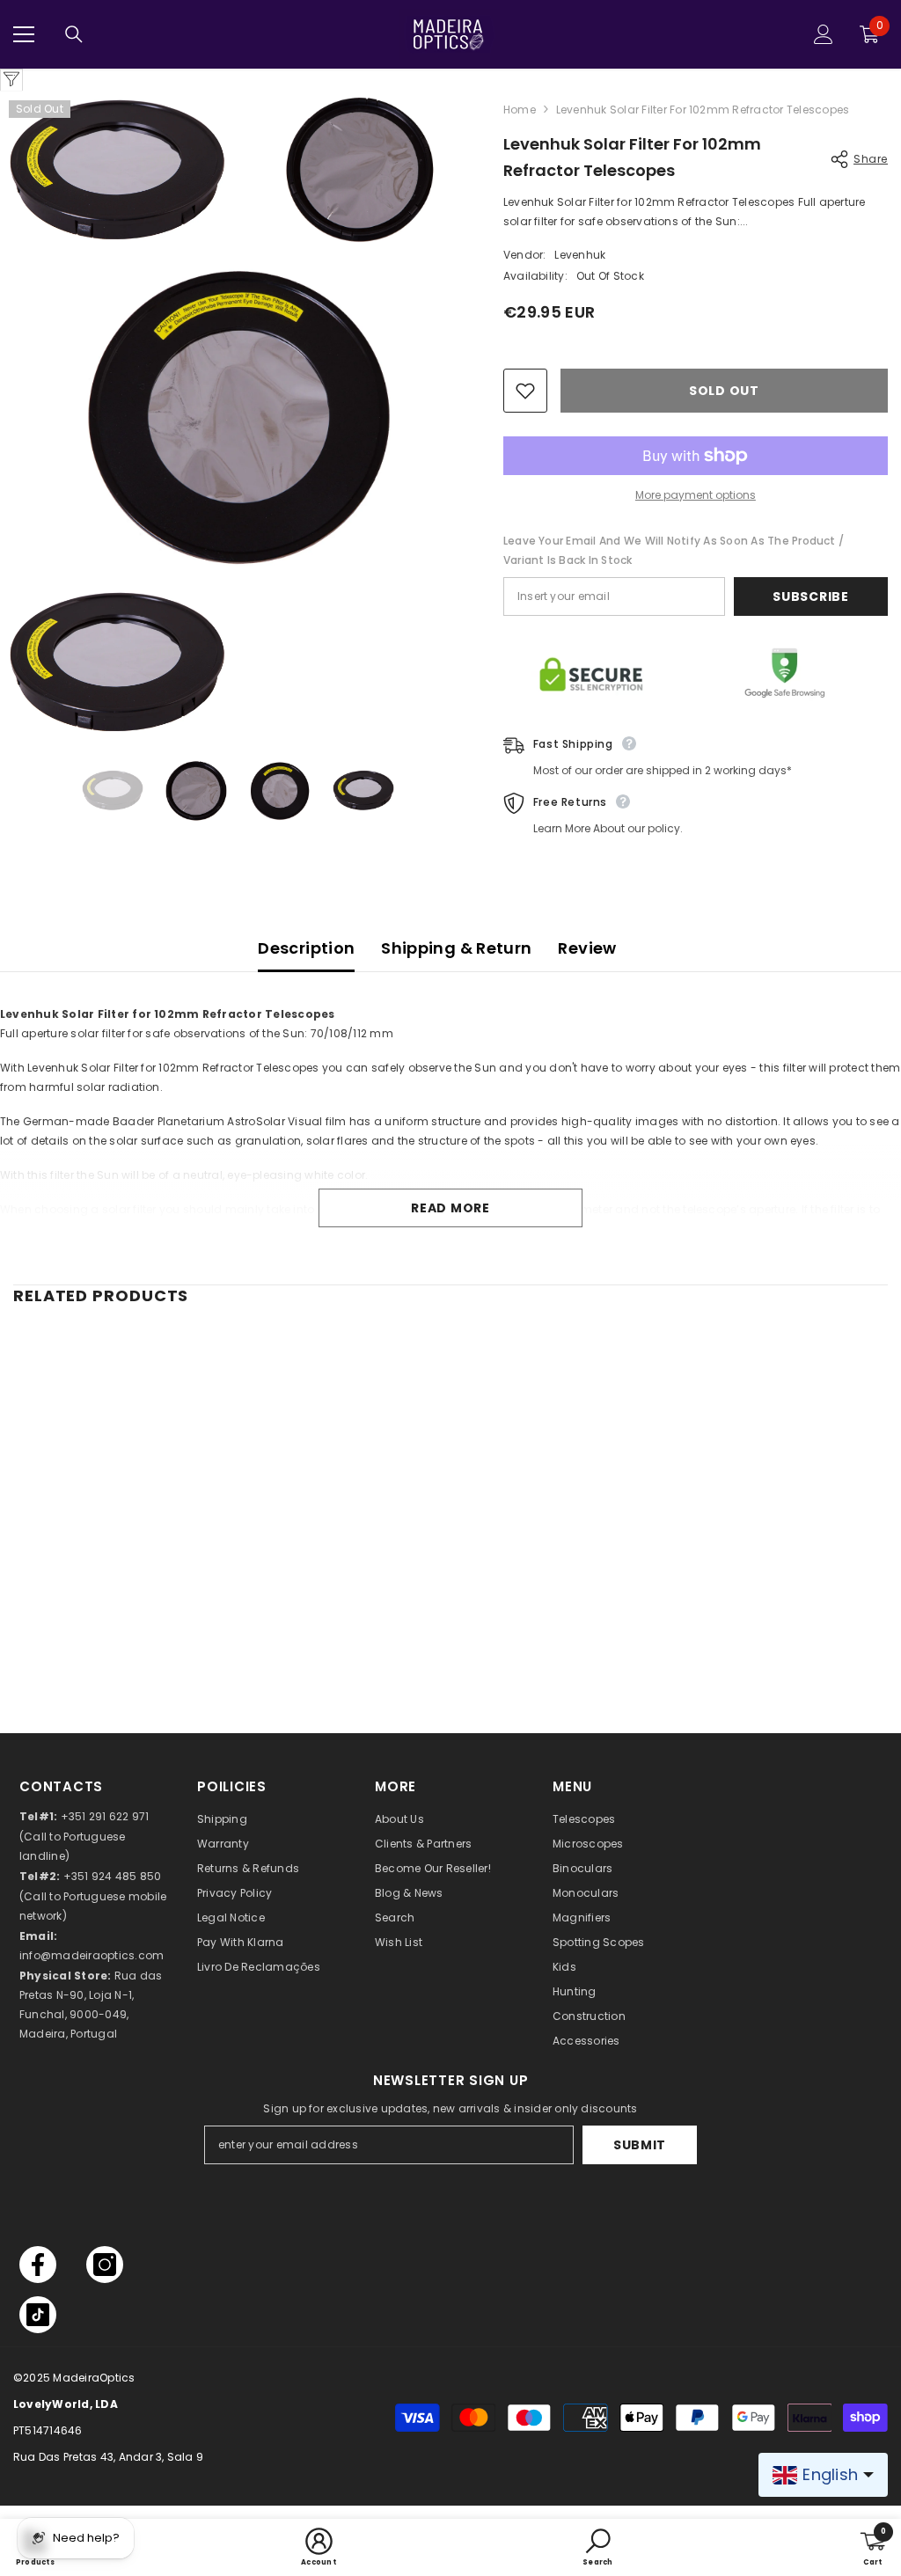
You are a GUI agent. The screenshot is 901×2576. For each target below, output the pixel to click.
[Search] (74, 34)
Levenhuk (580, 255)
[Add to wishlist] (525, 391)
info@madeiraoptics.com (92, 1955)
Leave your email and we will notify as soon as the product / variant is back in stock (674, 550)
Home (520, 110)
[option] (113, 791)
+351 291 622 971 (105, 1816)
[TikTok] (38, 2315)
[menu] (24, 34)
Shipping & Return (456, 948)
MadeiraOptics (94, 2378)
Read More (450, 1208)
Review (587, 948)
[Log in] (824, 34)
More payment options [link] (696, 495)
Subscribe (810, 596)
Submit (640, 2145)
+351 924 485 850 (113, 1876)
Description (306, 948)
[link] (117, 1639)
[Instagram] (105, 2265)
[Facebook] (38, 2265)
